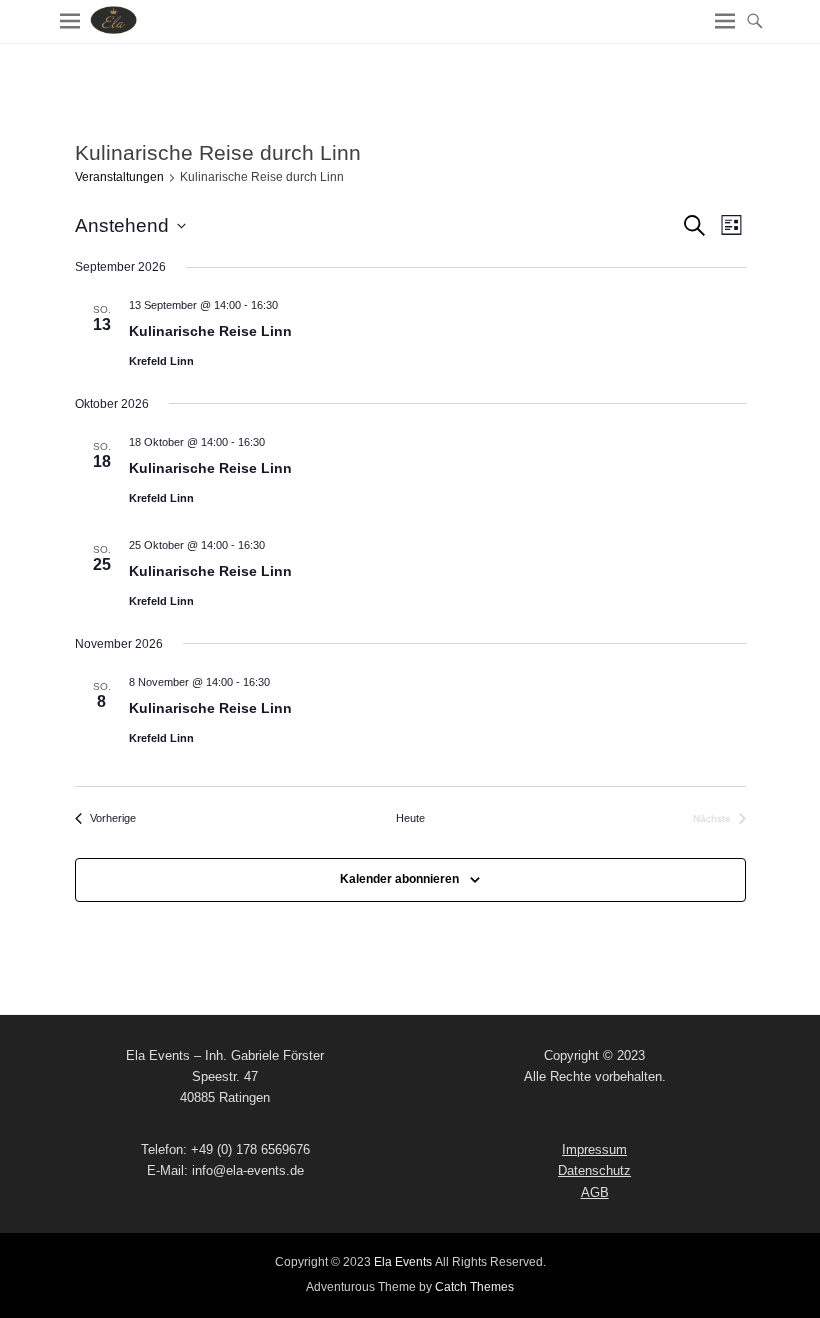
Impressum (594, 1149)
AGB (595, 1192)
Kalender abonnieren (399, 879)
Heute (410, 818)
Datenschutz (594, 1170)
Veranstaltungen (119, 177)
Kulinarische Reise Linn (210, 331)
